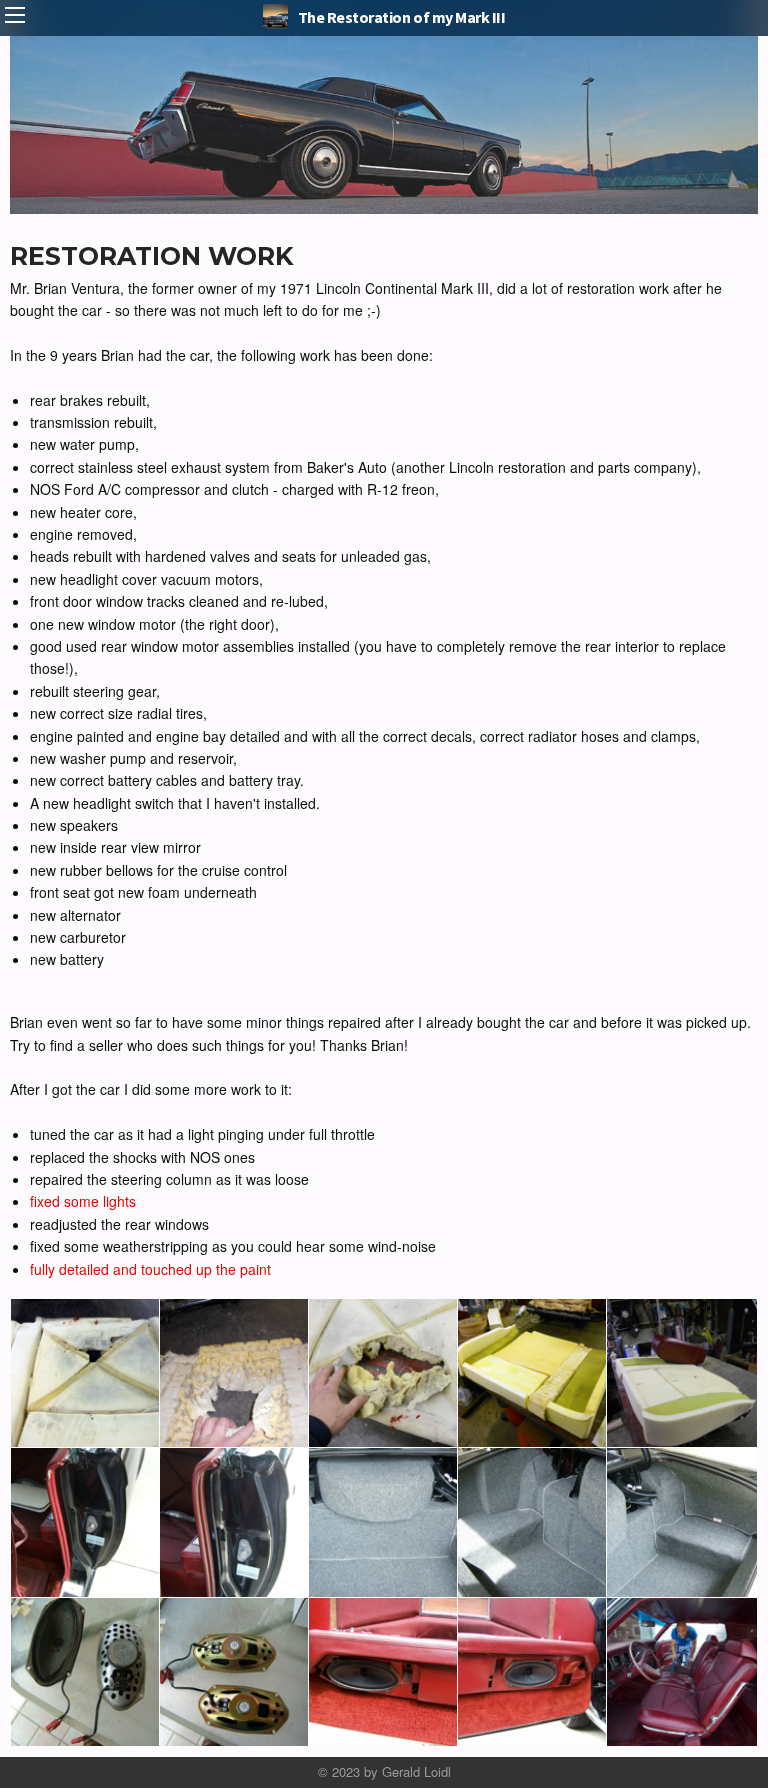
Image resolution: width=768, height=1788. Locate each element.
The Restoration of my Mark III (402, 17)
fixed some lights (83, 1201)
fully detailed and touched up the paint (150, 1269)
